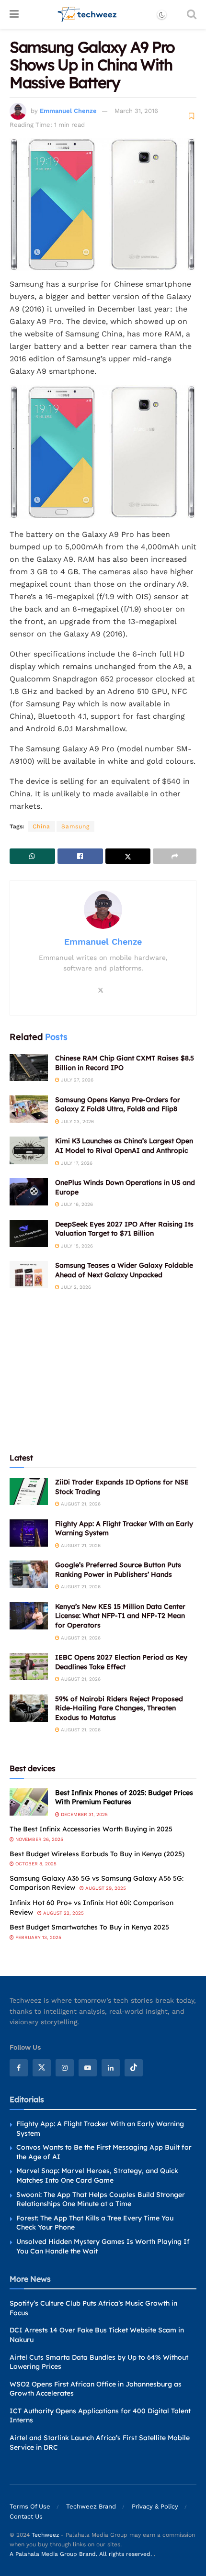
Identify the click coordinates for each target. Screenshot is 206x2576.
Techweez (45, 2535)
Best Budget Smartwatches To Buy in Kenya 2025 (89, 1927)
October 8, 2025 (35, 1864)
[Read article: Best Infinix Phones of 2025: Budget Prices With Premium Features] (29, 1802)
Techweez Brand (91, 2506)
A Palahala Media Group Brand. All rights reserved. (82, 2554)
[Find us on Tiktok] (134, 2068)
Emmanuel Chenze (68, 111)
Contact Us (26, 2516)
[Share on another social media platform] (175, 856)
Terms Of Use (30, 2506)
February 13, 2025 (38, 1937)
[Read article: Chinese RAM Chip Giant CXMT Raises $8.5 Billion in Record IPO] (29, 1067)
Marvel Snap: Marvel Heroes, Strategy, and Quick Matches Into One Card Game (97, 2175)
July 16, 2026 (76, 1204)
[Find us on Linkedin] (111, 2068)
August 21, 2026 (80, 1504)
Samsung (75, 826)
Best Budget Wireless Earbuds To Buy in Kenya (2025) (97, 1854)
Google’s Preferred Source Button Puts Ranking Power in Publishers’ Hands (118, 1570)
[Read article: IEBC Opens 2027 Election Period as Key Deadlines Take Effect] (29, 1667)
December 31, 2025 (84, 1814)
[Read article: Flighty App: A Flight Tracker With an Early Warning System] (29, 1533)
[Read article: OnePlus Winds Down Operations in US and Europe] (29, 1192)
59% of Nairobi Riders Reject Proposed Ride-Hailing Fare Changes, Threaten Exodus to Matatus (119, 1708)
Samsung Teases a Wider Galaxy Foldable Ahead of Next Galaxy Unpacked (124, 1270)
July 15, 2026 (76, 1246)
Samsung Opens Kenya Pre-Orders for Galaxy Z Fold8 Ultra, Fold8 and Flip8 (118, 1104)
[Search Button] (192, 14)
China (41, 826)
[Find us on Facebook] (19, 2068)
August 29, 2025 (105, 1888)
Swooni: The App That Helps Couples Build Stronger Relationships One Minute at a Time (101, 2199)
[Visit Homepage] (87, 14)
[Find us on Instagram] (65, 2068)
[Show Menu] (14, 14)
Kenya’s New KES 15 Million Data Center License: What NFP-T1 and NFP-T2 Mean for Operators (120, 1616)
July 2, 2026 (75, 1287)
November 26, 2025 (39, 1839)
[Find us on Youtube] (88, 2068)
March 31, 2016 (136, 111)
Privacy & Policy (155, 2506)
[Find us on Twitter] (42, 2068)
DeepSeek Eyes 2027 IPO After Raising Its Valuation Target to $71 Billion (124, 1229)
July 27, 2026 (76, 1080)
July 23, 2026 (77, 1121)
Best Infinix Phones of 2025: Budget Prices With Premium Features (124, 1797)
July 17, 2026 (76, 1163)
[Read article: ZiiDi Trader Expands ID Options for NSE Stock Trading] (29, 1491)
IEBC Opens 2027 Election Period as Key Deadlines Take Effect (121, 1662)
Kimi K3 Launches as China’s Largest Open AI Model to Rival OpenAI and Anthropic (124, 1146)
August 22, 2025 (63, 1913)
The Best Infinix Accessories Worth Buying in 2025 (91, 1829)
